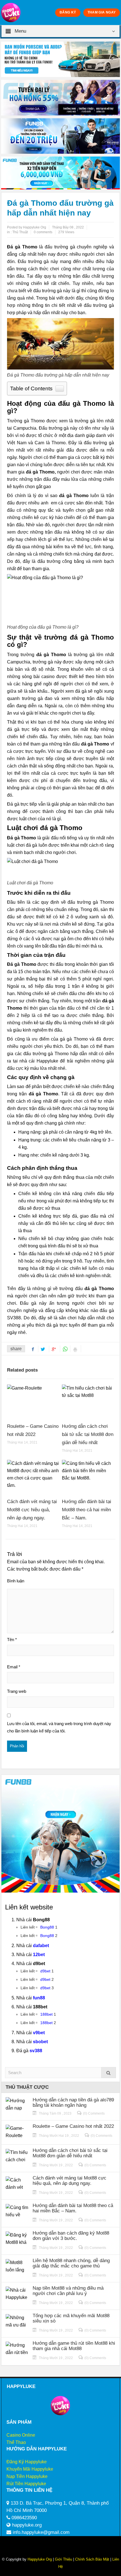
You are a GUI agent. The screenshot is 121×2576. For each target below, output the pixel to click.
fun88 (39, 1998)
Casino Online (21, 2435)
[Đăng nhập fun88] (60, 173)
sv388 (36, 2051)
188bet (46, 2014)
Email (14, 1667)
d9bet (45, 1971)
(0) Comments (94, 2113)
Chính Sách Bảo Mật (92, 2559)
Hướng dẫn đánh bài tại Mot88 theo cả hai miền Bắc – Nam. (87, 1510)
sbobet (40, 2042)
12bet (39, 1955)
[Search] (109, 2073)
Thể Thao (16, 2442)
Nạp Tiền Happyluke (27, 2476)
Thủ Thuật (20, 232)
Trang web (17, 1691)
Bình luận (16, 1581)
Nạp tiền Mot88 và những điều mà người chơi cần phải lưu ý (68, 2291)
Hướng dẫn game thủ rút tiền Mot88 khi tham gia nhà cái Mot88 (74, 2346)
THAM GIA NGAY (102, 12)
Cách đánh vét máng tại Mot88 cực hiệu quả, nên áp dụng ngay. (32, 1510)
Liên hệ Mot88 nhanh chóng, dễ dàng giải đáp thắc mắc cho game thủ (71, 2263)
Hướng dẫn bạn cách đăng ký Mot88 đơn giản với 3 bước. (71, 2236)
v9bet (39, 2033)
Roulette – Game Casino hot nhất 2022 (73, 2126)
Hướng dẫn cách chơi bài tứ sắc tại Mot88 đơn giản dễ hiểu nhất (88, 1434)
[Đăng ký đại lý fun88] (60, 59)
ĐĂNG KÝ (68, 12)
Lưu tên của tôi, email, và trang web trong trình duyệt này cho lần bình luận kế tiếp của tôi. (59, 1727)
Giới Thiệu (63, 2559)
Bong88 (47, 1927)
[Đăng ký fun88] (60, 1834)
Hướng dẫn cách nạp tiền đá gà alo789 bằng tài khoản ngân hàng (73, 2103)
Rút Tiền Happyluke (26, 2484)
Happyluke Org (40, 2559)
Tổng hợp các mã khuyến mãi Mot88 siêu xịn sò (71, 2318)
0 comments (43, 232)
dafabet (41, 1946)
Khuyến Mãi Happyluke (30, 2469)
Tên (12, 1640)
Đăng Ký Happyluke (27, 2462)
